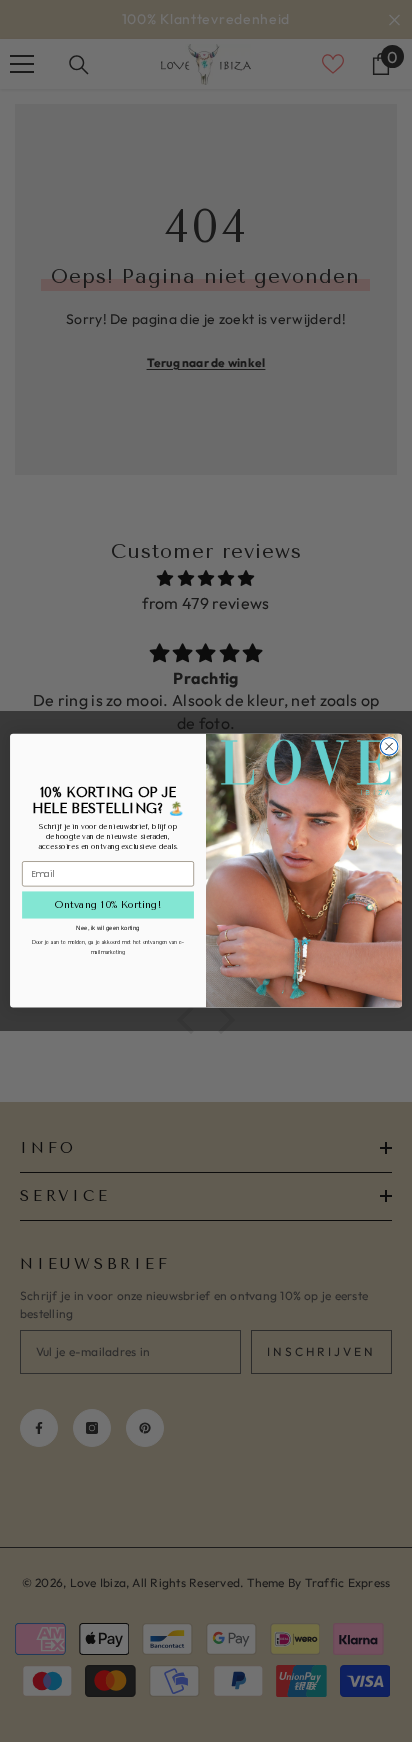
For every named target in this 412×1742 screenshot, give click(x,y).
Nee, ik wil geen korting (108, 927)
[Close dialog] (389, 747)
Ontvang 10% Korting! (108, 905)
